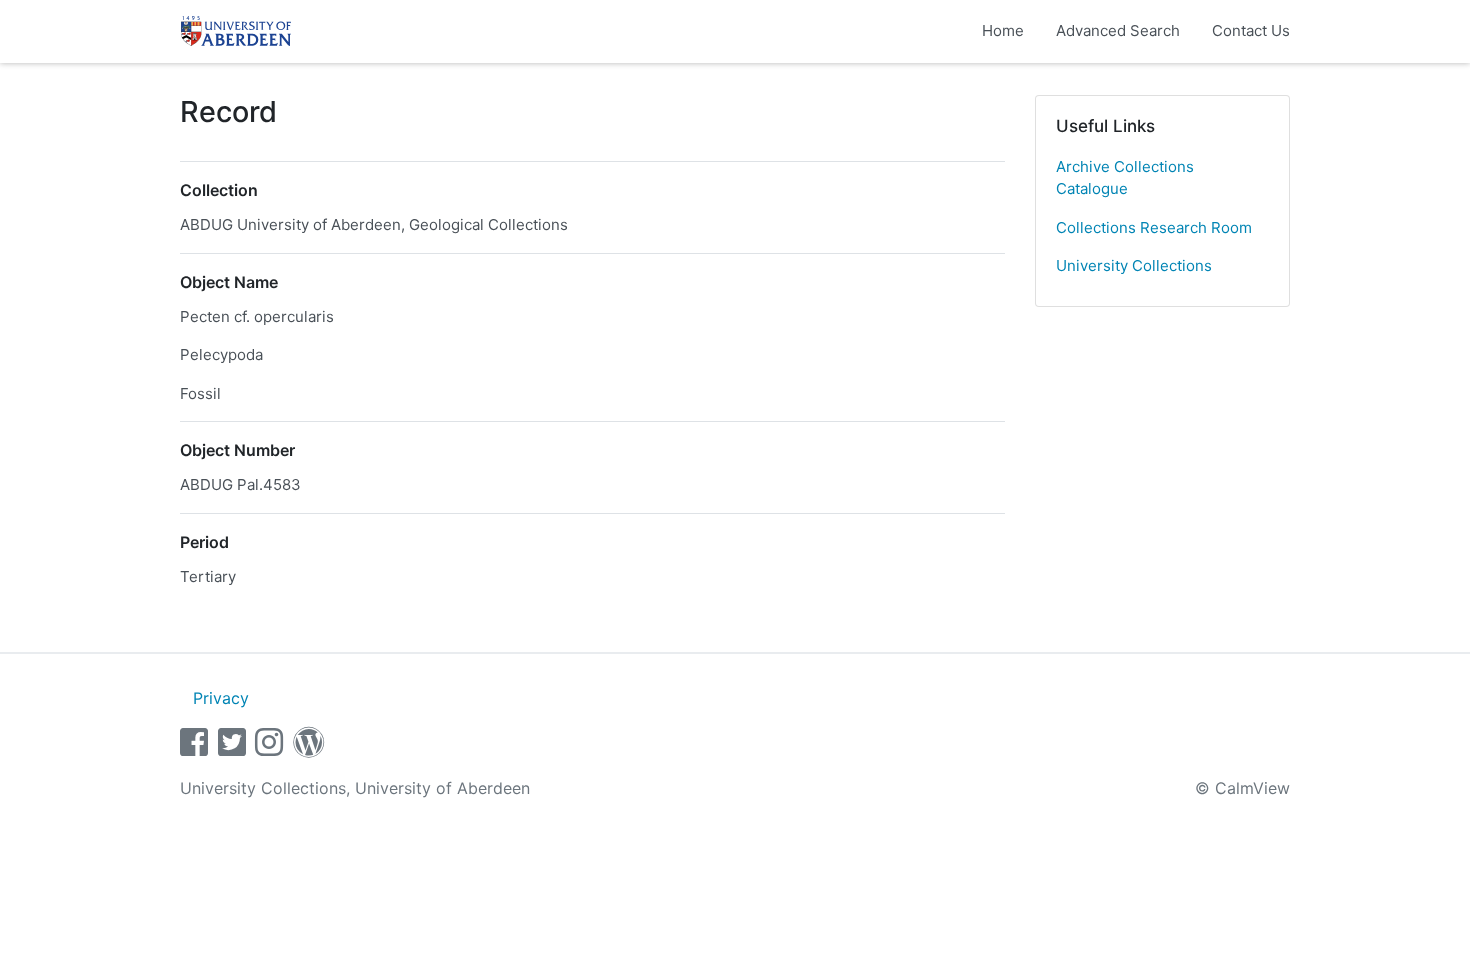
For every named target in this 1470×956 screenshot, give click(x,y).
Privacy (221, 698)
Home (1003, 30)
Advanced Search (1118, 30)
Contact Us (1251, 30)
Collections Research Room (1154, 227)
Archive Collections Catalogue (1125, 178)
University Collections (1134, 265)
